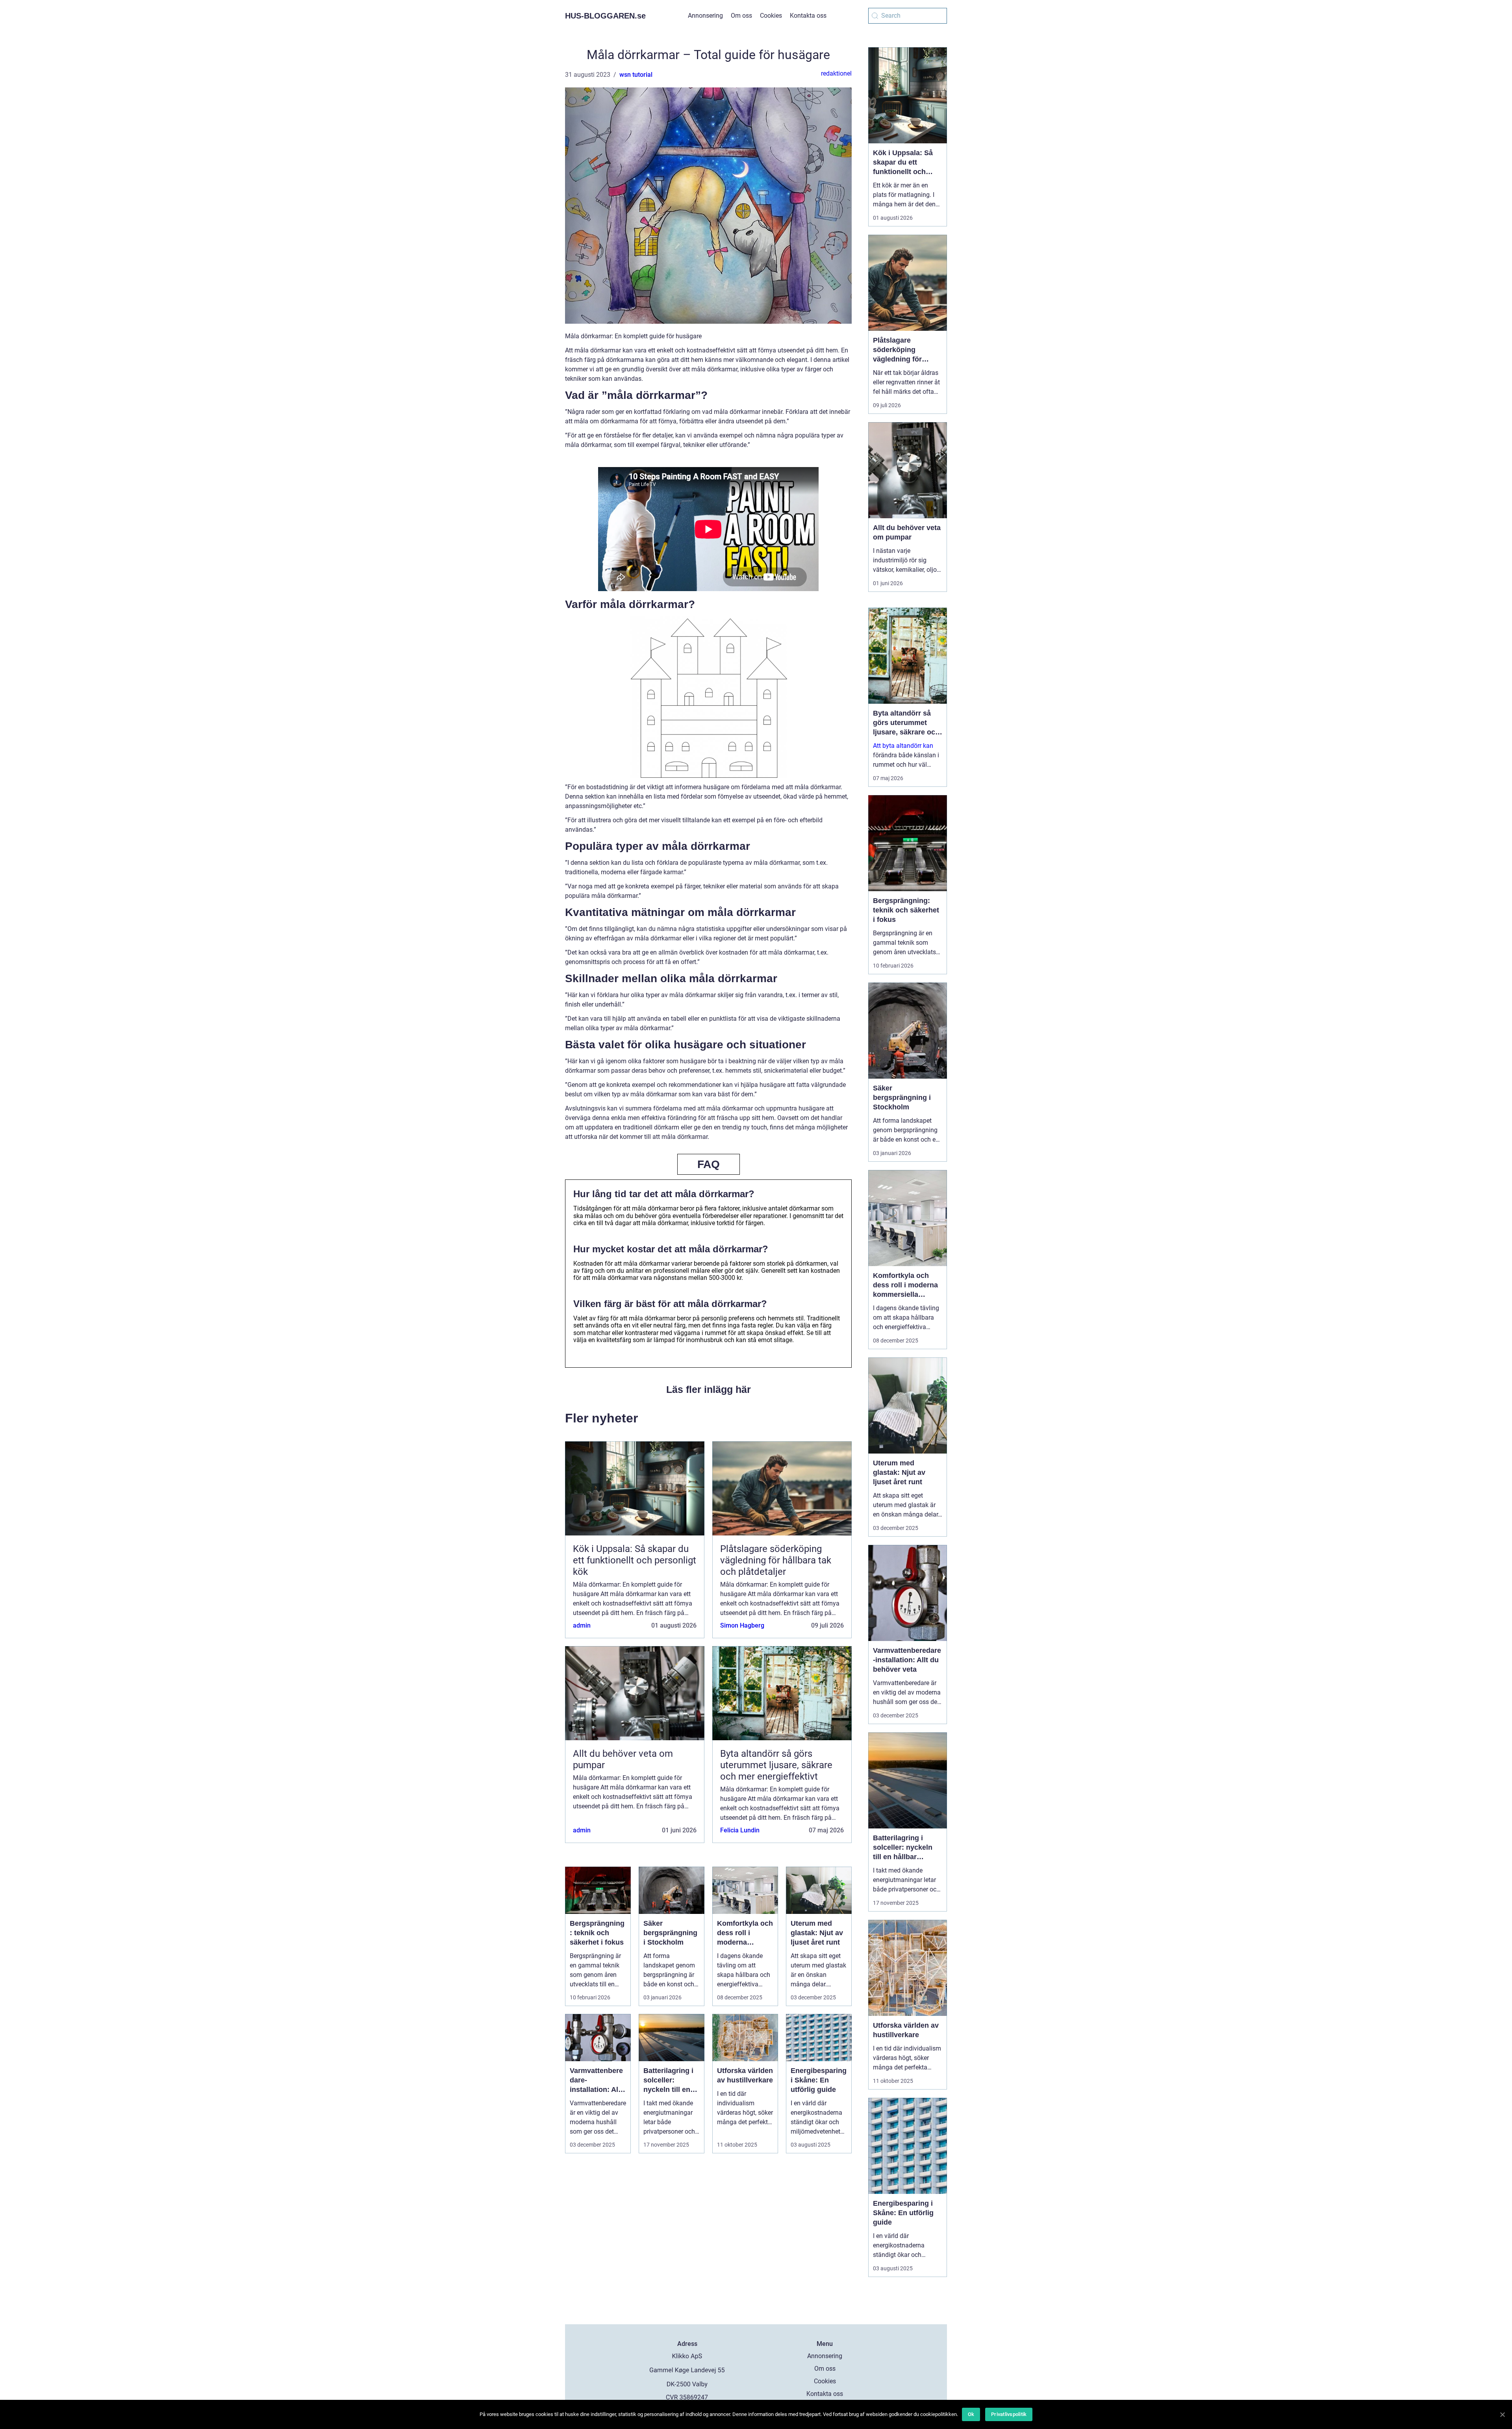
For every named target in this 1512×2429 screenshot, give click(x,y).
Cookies (771, 16)
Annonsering (705, 16)
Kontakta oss (808, 16)
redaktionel (836, 73)
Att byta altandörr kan (903, 746)
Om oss (741, 16)
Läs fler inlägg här (709, 1389)
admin (582, 1625)
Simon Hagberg (742, 1625)
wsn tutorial (636, 75)
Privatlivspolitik (1009, 2414)
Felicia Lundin (740, 1830)
